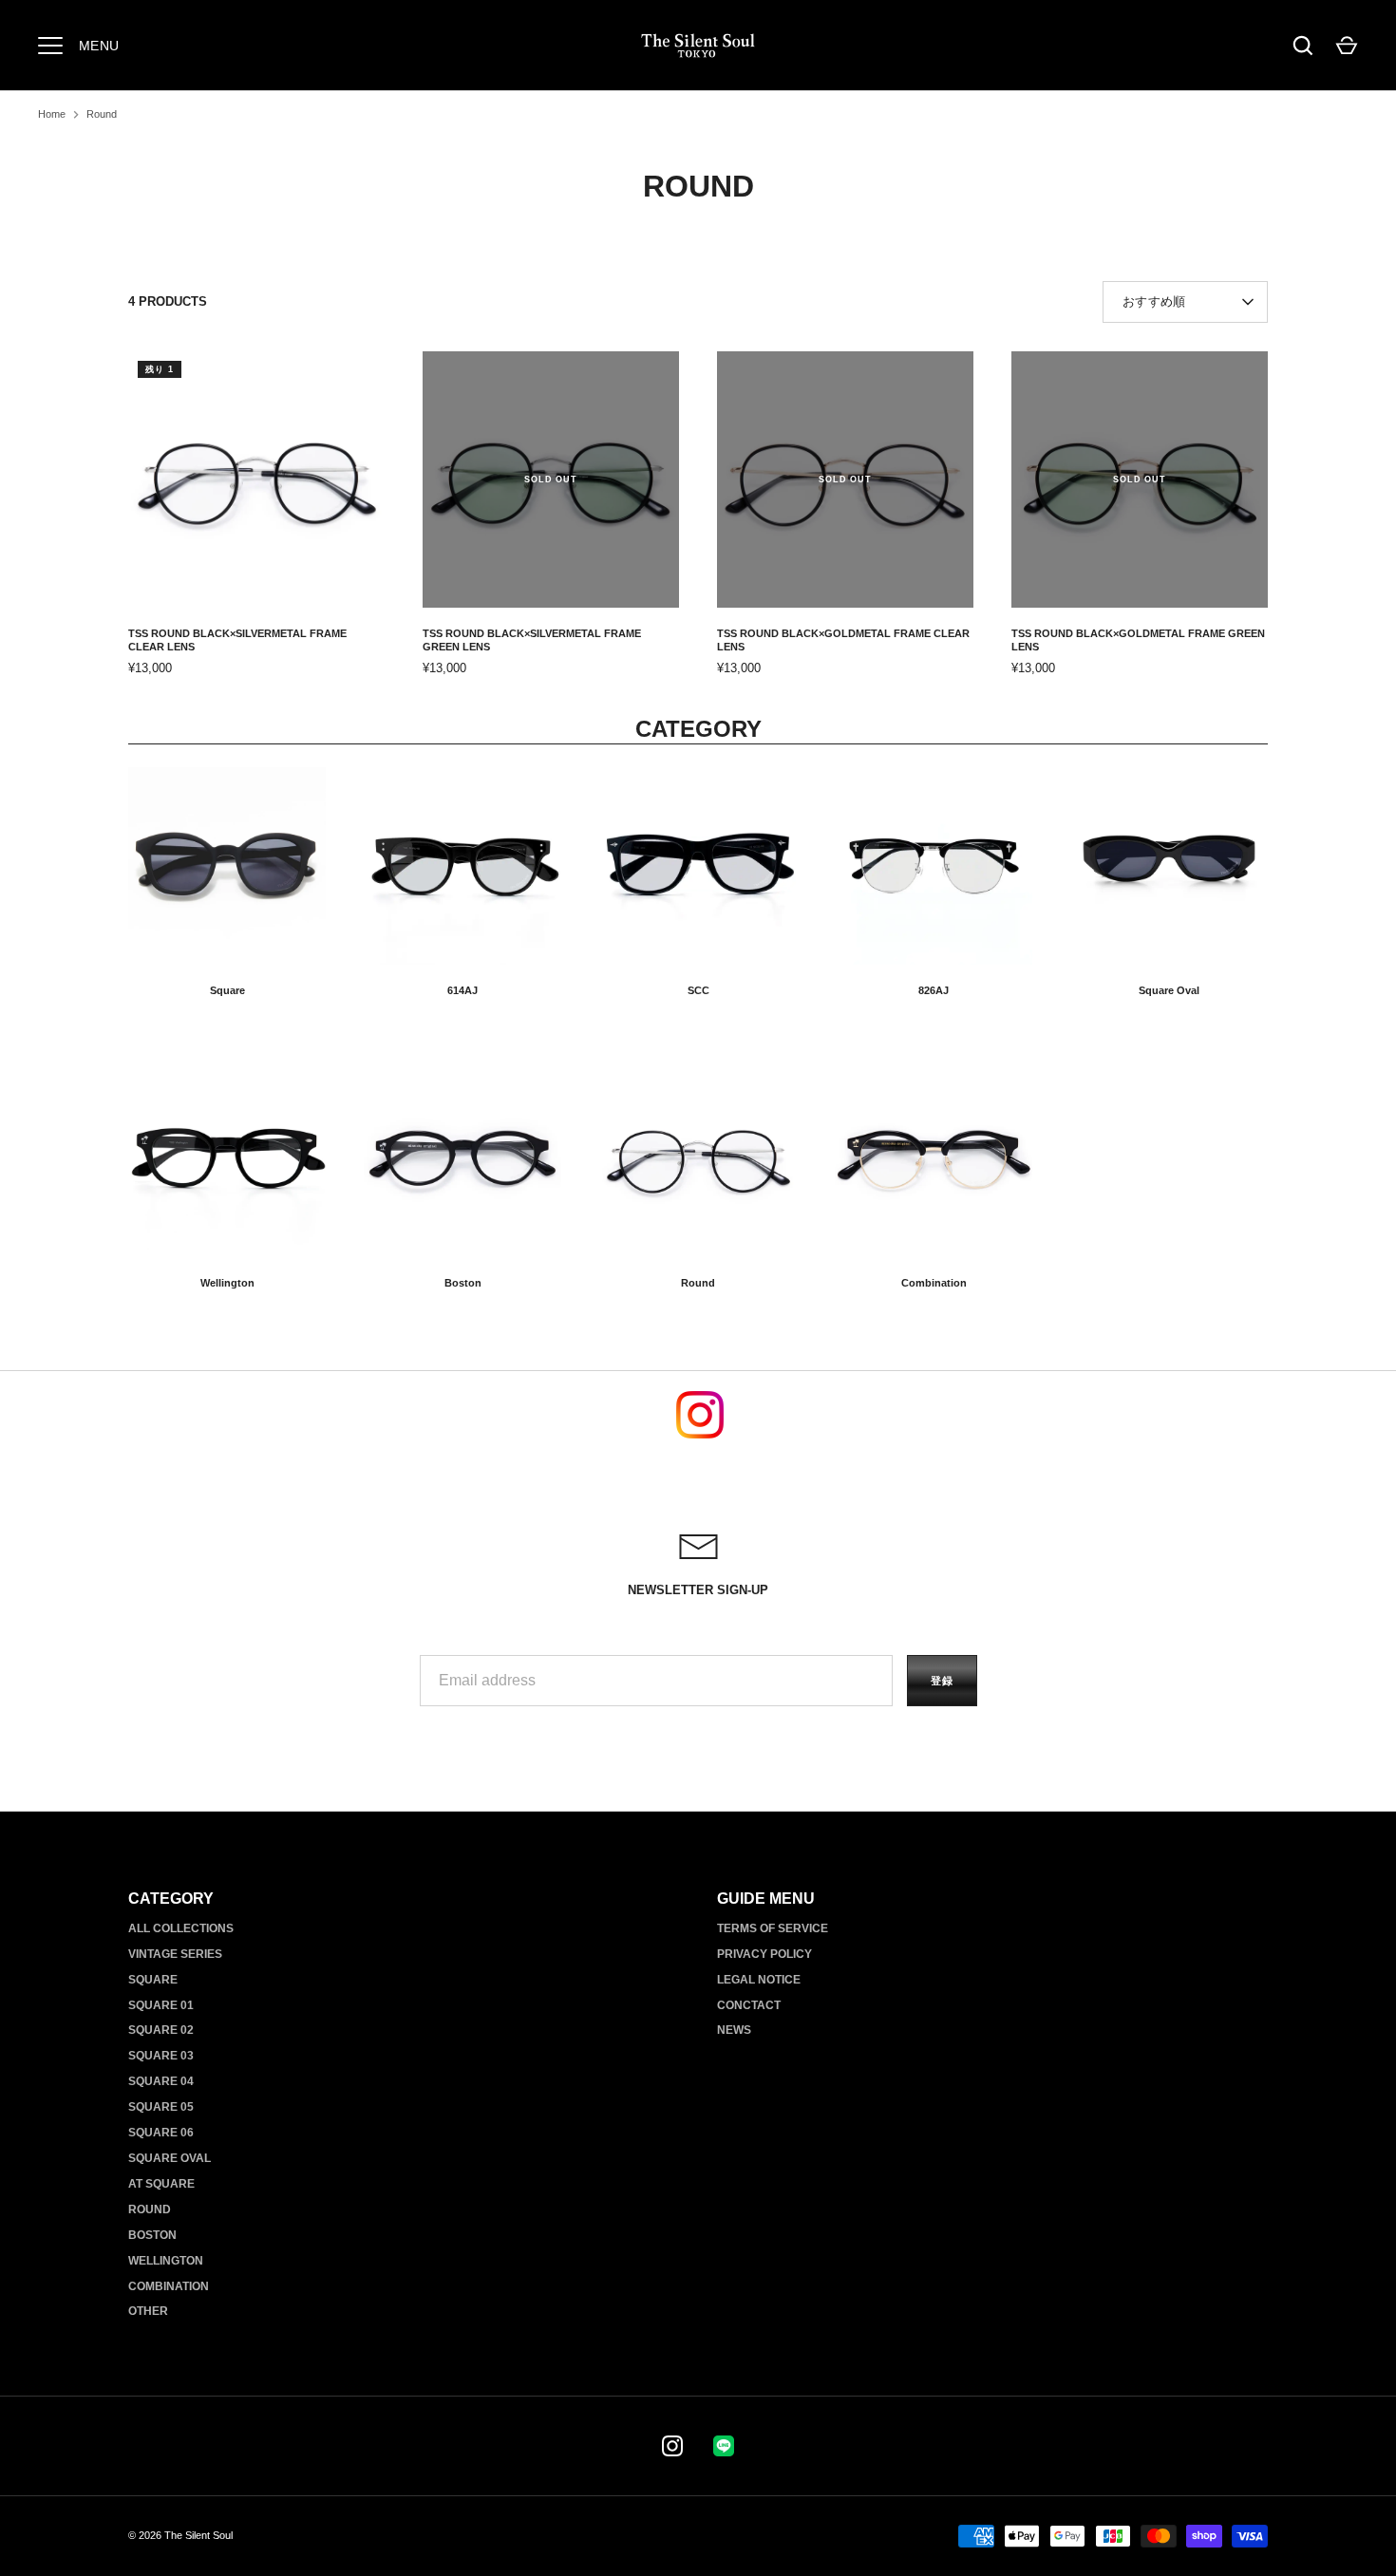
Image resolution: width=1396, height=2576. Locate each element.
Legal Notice (759, 1979)
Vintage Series (175, 1954)
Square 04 (161, 2081)
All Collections (181, 1928)
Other (148, 2311)
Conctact (749, 2005)
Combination (934, 1283)
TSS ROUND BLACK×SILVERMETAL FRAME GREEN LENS (532, 640)
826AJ (934, 990)
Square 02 (161, 2030)
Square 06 (161, 2132)
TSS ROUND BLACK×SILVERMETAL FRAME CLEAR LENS (237, 640)
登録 (942, 1681)
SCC (698, 990)
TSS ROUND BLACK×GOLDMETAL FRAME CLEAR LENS (843, 640)
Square (227, 990)
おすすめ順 (1154, 301)
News (734, 2030)
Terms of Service (773, 1928)
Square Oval (1169, 990)
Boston (463, 1283)
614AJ (462, 990)
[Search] (1303, 46)
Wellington (227, 1283)
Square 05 (161, 2106)
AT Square (161, 2183)
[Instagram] (672, 2446)
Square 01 (161, 2005)
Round (102, 114)
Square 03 (161, 2055)
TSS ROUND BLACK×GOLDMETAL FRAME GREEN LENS (1138, 640)
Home (52, 114)
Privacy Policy (764, 1954)
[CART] (1347, 46)
